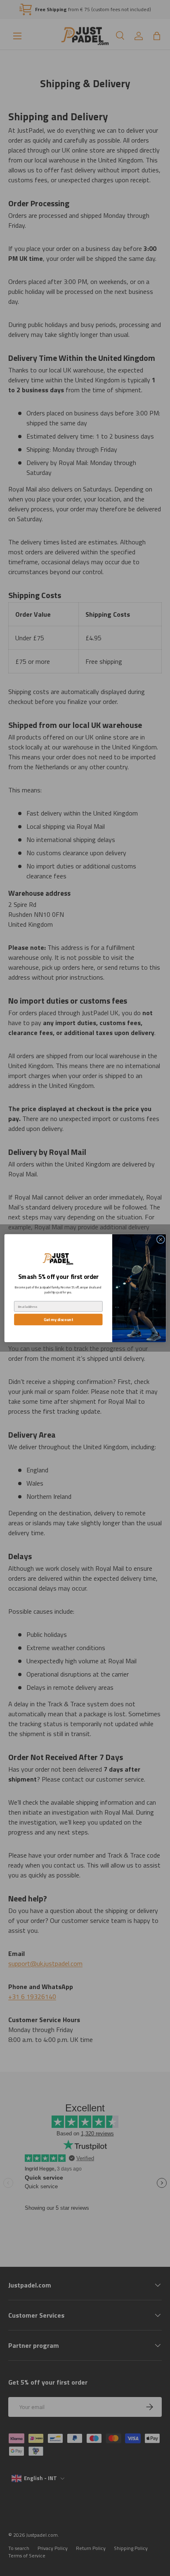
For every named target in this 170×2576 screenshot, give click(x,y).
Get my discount (58, 1319)
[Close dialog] (161, 1240)
